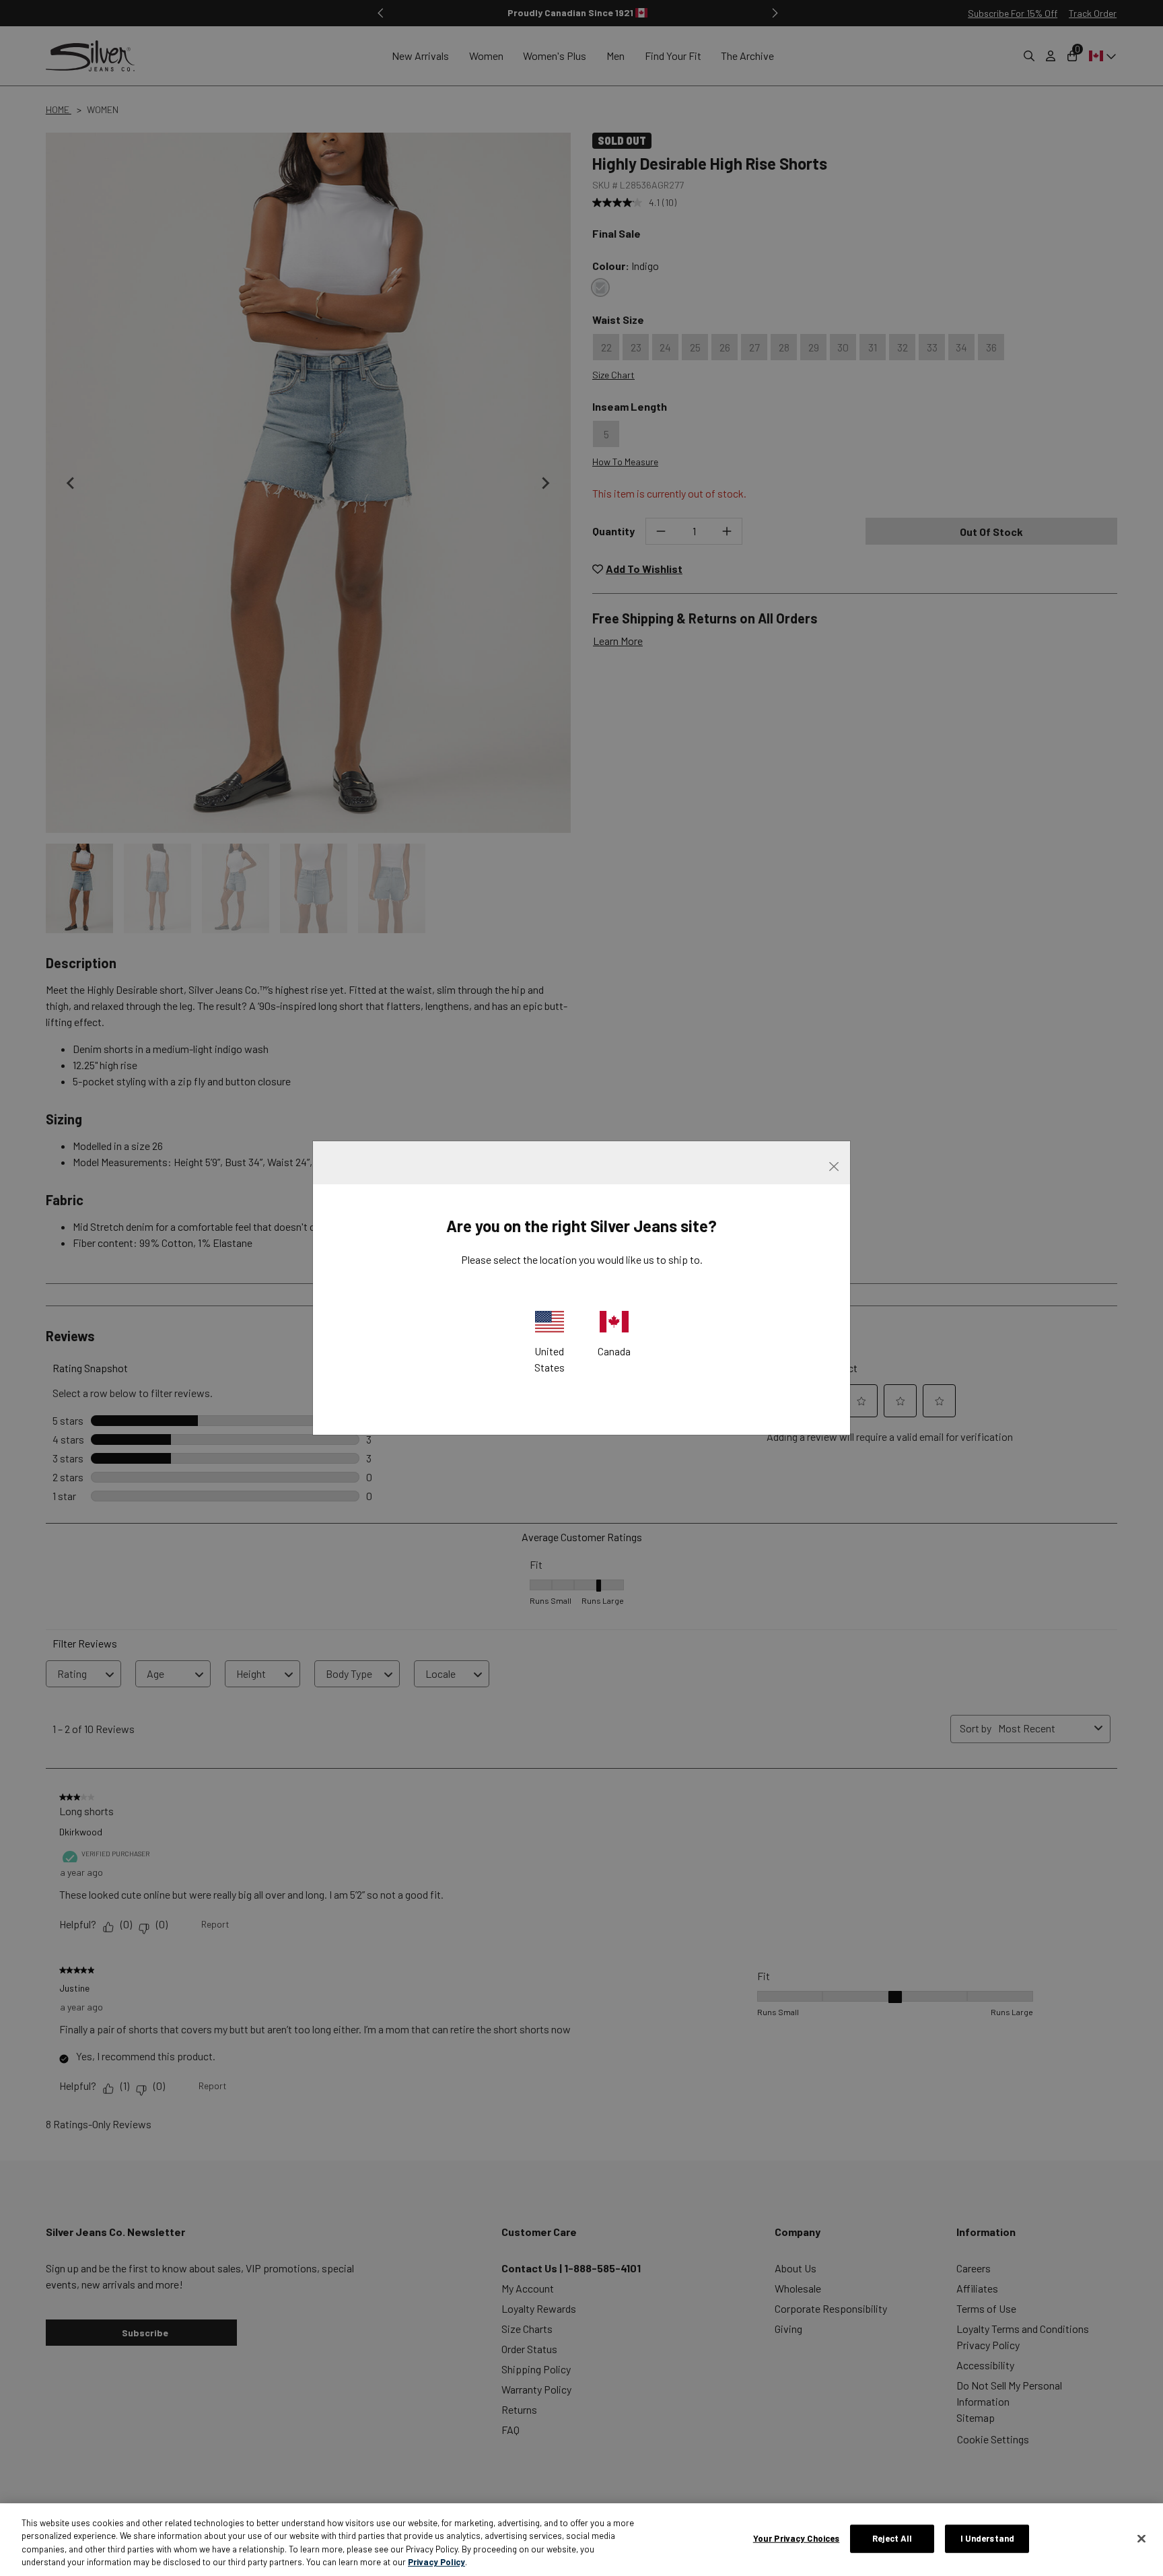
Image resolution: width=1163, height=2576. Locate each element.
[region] (581, 2540)
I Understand (988, 2538)
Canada (614, 1351)
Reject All (892, 2538)
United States (550, 1359)
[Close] (1141, 2538)
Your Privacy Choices (797, 2538)
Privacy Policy (436, 2562)
